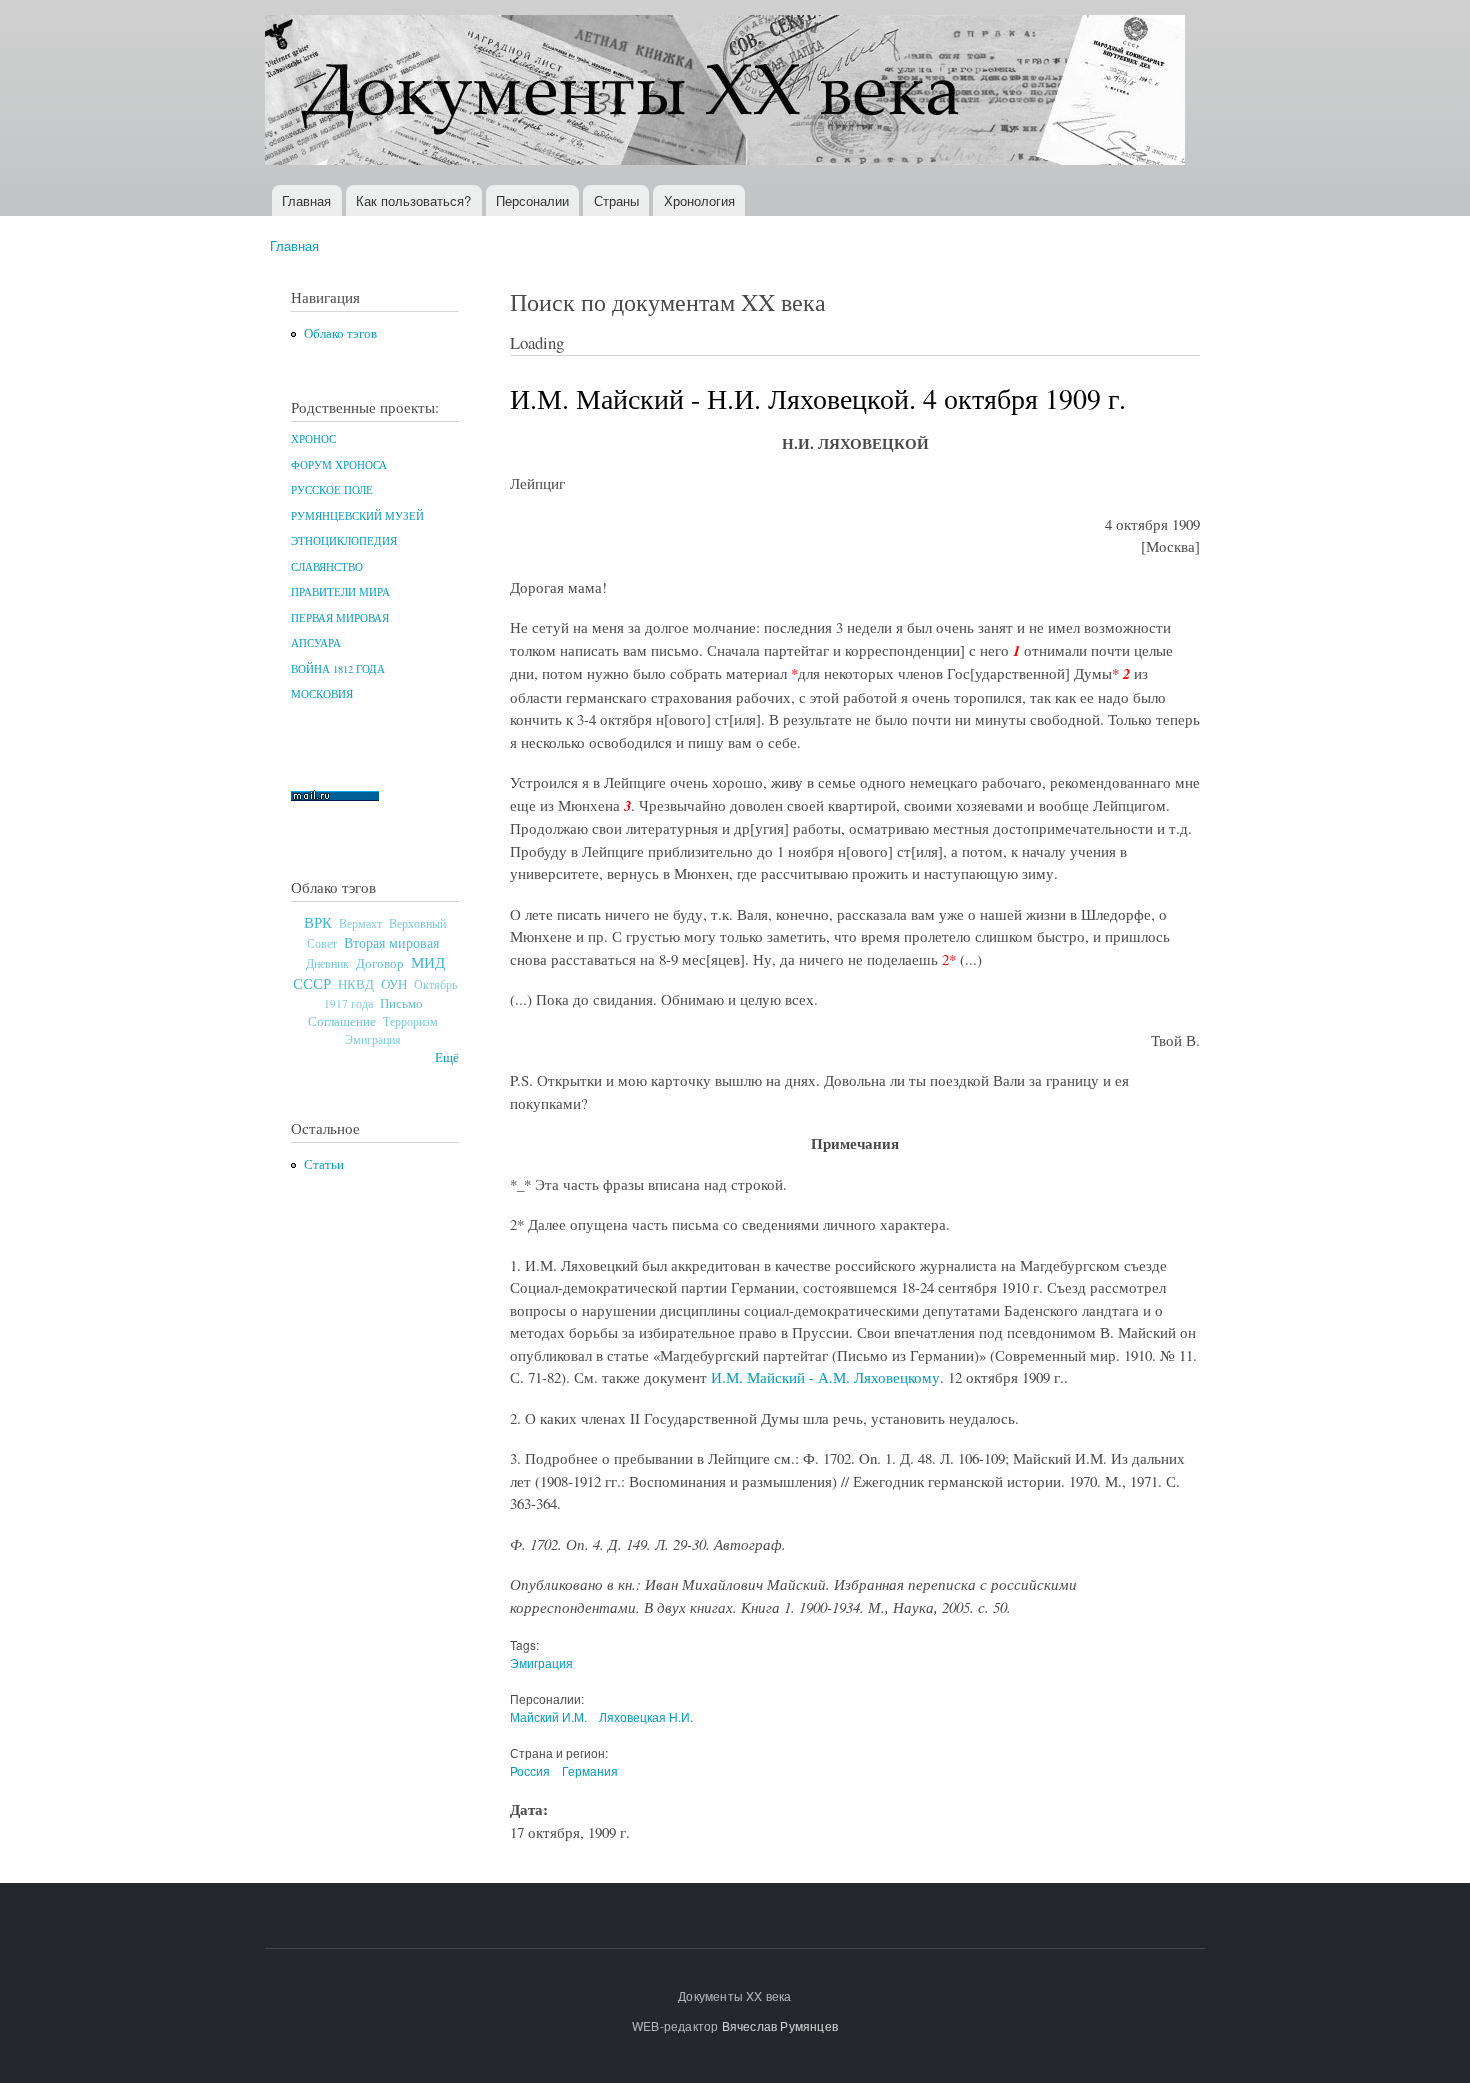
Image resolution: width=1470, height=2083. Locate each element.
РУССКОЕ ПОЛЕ (332, 490)
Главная (306, 200)
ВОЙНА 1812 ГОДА (338, 669)
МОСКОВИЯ (322, 694)
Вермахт (360, 923)
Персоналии (532, 200)
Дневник (327, 963)
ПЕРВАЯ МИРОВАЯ (340, 618)
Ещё (447, 1057)
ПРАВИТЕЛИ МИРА (340, 592)
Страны (616, 200)
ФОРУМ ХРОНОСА (339, 465)
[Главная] (727, 92)
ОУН (394, 984)
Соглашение (342, 1021)
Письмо (401, 1003)
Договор (380, 963)
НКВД (356, 984)
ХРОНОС (313, 439)
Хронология (699, 200)
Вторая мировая (391, 942)
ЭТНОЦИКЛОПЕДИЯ (344, 541)
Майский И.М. (548, 1716)
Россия (530, 1770)
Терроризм (410, 1021)
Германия (590, 1770)
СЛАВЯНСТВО (327, 567)
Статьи (324, 1164)
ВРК (318, 922)
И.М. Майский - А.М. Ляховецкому (825, 1377)
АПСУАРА (316, 643)
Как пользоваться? (413, 200)
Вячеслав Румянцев (780, 2025)
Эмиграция (373, 1039)
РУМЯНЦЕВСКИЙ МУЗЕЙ (357, 516)
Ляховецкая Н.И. (646, 1716)
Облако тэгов (340, 333)
